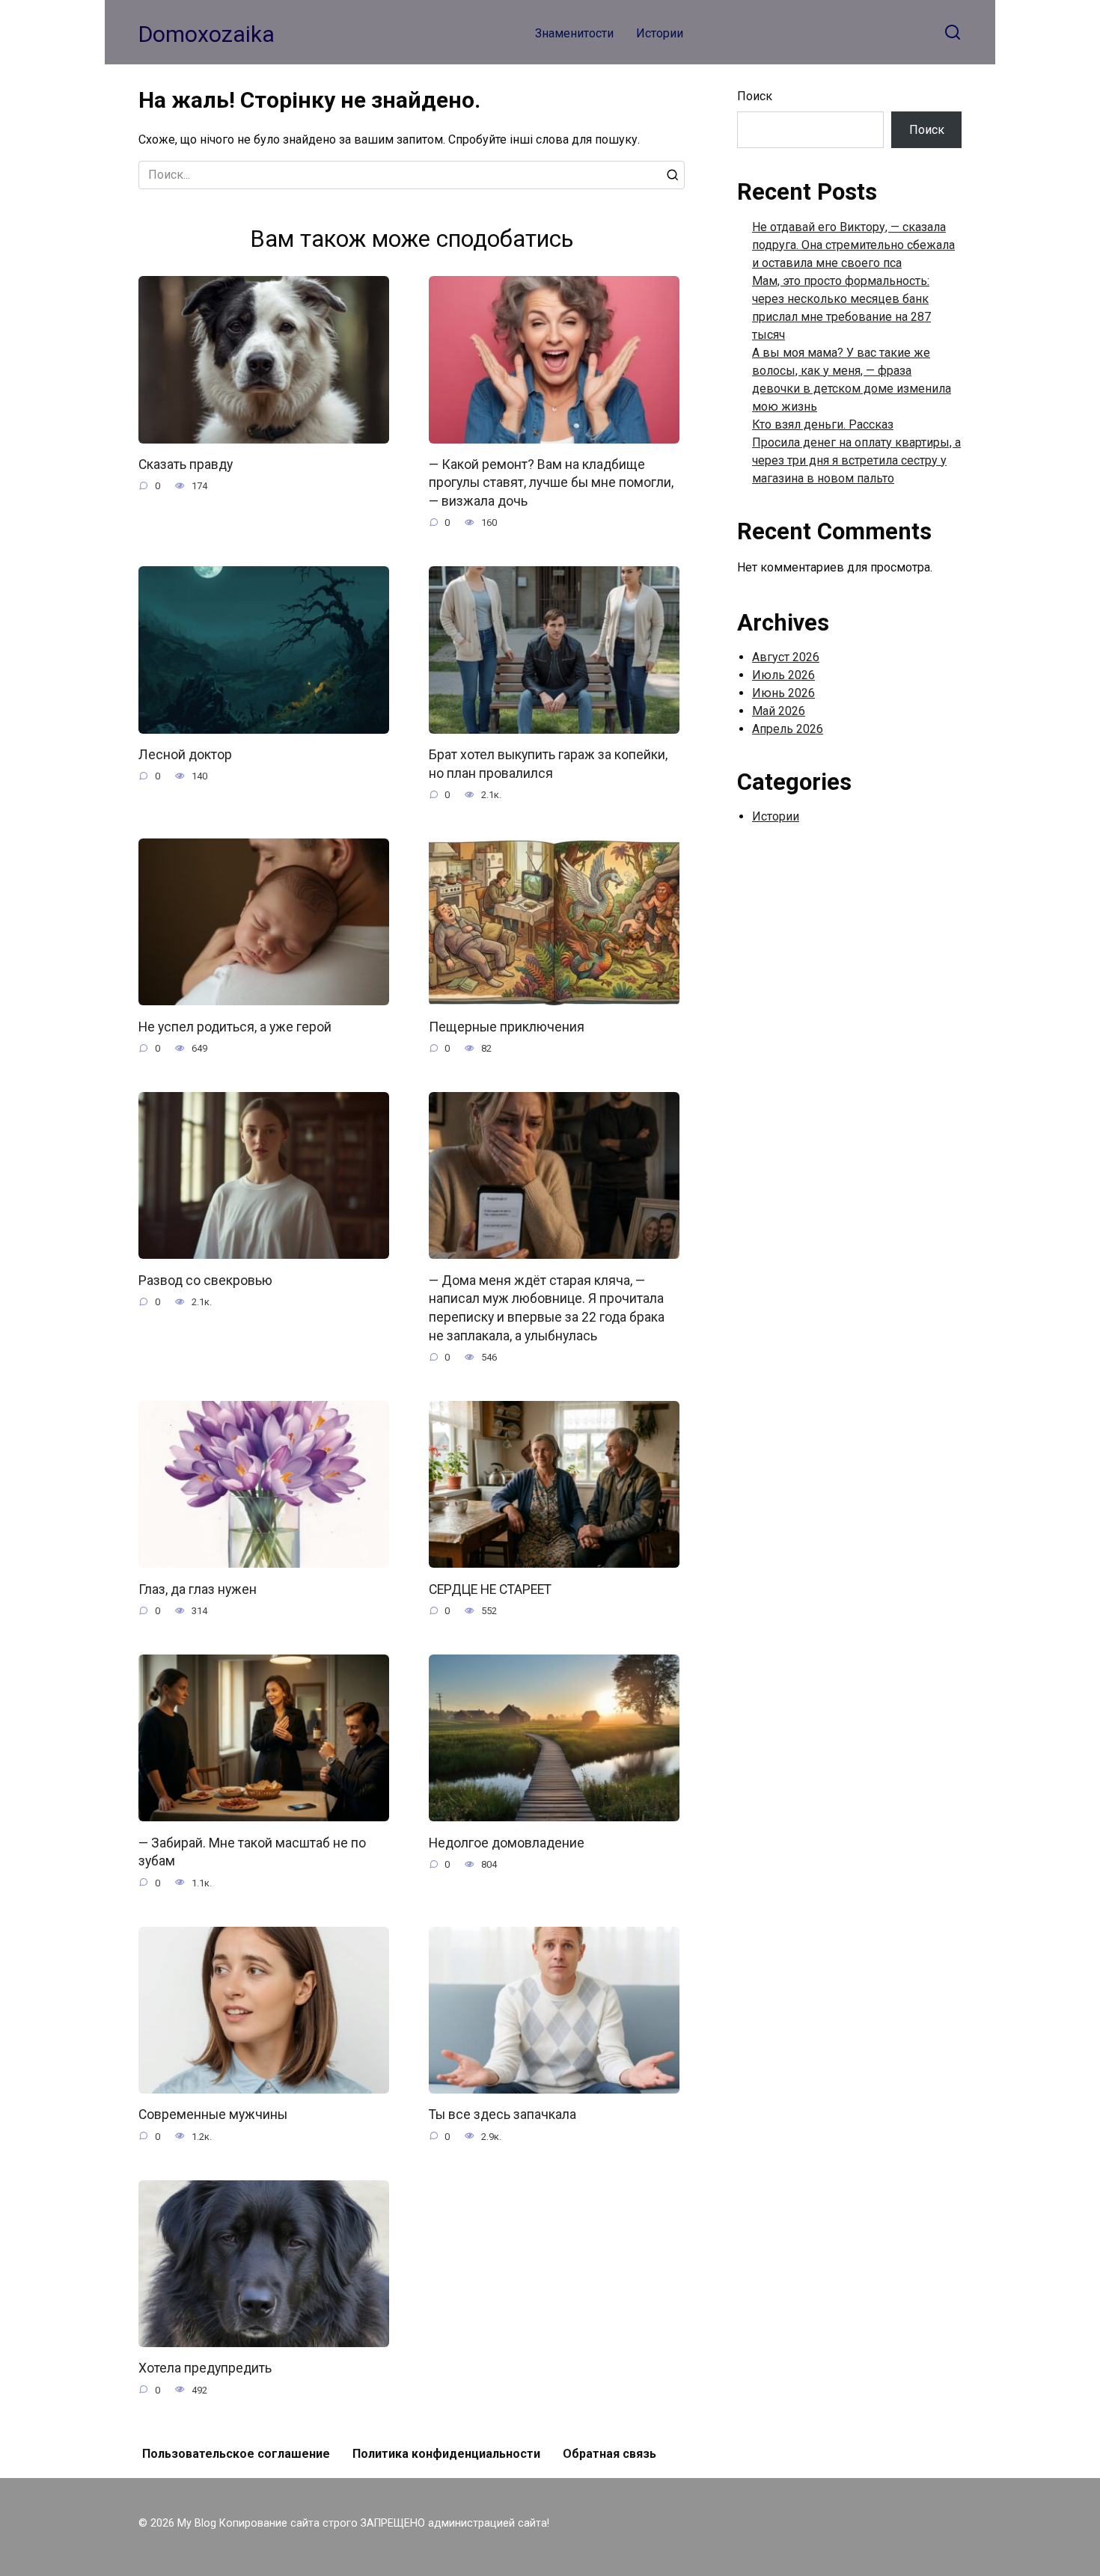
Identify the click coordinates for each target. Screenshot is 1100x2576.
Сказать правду (186, 464)
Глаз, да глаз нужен (198, 1589)
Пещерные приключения (507, 1026)
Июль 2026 (783, 675)
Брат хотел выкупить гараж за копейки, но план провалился (548, 764)
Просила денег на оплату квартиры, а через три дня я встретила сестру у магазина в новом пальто (856, 460)
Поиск (755, 96)
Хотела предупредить (205, 2368)
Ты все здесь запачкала (502, 2115)
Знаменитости (574, 33)
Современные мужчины (213, 2115)
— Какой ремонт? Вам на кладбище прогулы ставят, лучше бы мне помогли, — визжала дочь (551, 483)
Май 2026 (779, 711)
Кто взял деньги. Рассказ (823, 424)
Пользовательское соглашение (236, 2454)
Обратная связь (609, 2454)
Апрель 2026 (788, 729)
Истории (660, 33)
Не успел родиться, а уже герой (235, 1026)
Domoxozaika (207, 34)
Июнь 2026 (783, 693)
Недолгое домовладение (507, 1842)
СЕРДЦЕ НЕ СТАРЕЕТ (490, 1589)
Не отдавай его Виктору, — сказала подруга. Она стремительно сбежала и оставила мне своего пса (853, 245)
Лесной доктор (185, 755)
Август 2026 (786, 657)
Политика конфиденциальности (446, 2454)
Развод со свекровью (205, 1280)
